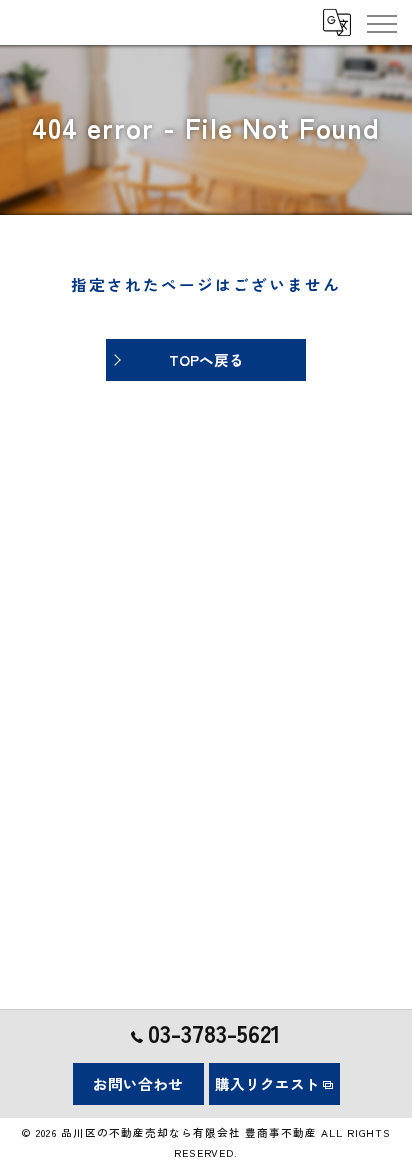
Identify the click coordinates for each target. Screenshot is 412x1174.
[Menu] (381, 22)
